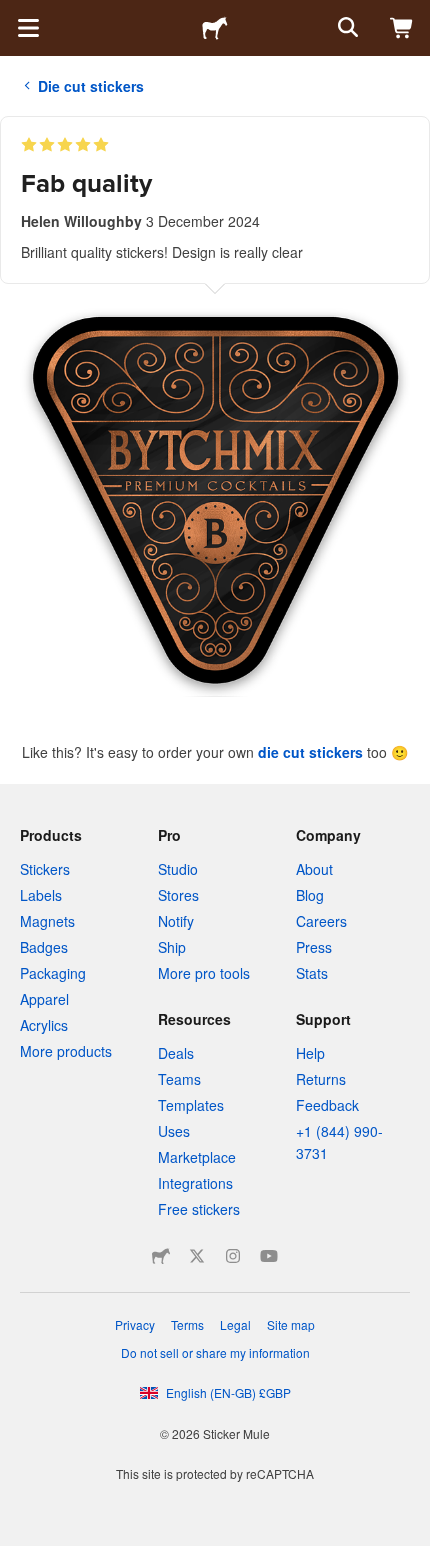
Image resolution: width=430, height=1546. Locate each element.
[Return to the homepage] (215, 28)
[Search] (346, 28)
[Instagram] (233, 1256)
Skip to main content (15, 15)
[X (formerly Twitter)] (197, 1256)
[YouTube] (269, 1256)
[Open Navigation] (28, 28)
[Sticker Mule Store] (161, 1256)
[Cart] (402, 28)
